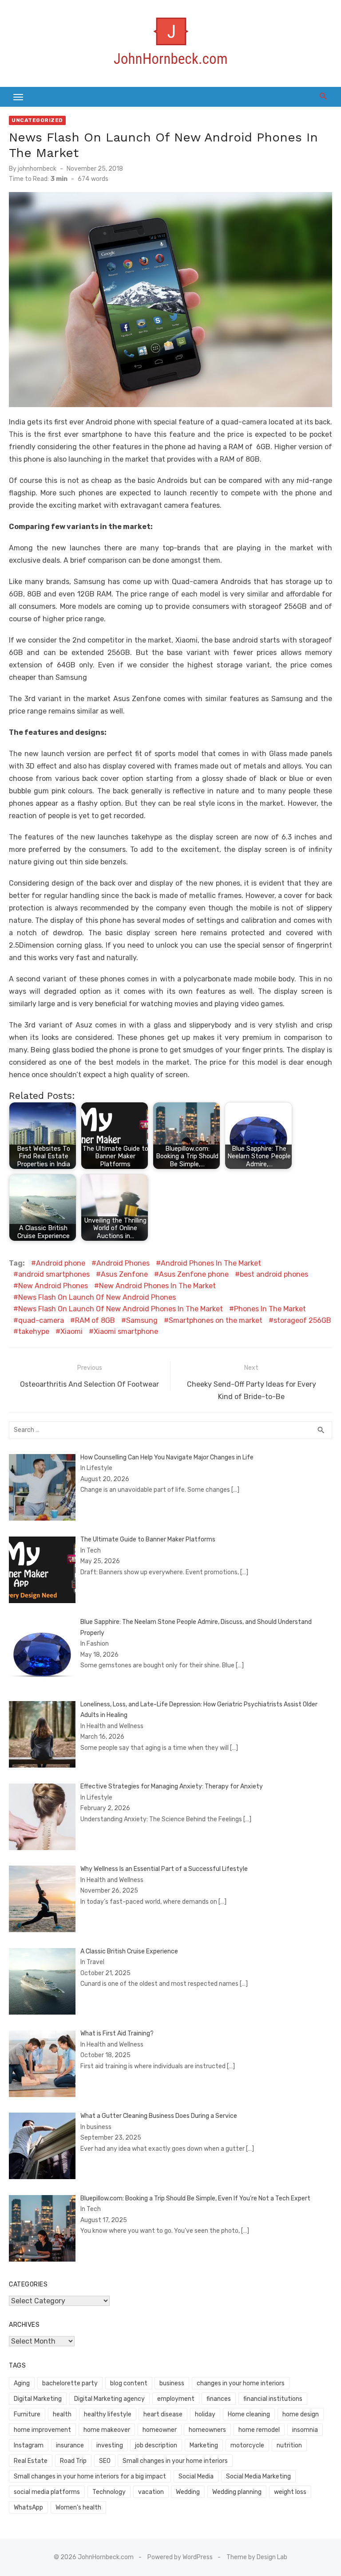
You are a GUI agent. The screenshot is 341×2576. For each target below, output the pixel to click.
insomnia (305, 2430)
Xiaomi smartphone (126, 1331)
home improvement (42, 2430)
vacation (151, 2492)
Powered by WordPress (180, 2557)
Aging (22, 2383)
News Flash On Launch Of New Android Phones (97, 1297)
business (172, 2383)
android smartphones (54, 1274)
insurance (70, 2445)
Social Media (196, 2476)
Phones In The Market (270, 1309)
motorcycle (247, 2445)
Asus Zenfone (124, 1274)
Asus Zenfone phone (194, 1274)
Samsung (142, 1320)
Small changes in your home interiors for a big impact (90, 2476)
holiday (205, 2414)
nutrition (289, 2445)
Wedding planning (237, 2492)
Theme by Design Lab (257, 2557)
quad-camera (41, 1320)
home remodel (259, 2430)
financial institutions (273, 2399)
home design (301, 2414)
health (62, 2414)
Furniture (27, 2414)
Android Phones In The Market (211, 1263)
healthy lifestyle (108, 2414)
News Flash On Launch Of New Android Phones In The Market (121, 1309)
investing (110, 2445)
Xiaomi (71, 1331)
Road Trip (73, 2461)
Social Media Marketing (258, 2476)
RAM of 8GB (95, 1320)
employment (176, 2399)
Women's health (78, 2507)
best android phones (274, 1274)
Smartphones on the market (216, 1320)
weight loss (290, 2492)
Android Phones (123, 1263)
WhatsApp (28, 2507)
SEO (105, 2461)
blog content (129, 2383)
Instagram (29, 2445)
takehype (34, 1331)
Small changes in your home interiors (175, 2461)
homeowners (207, 2430)
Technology (109, 2492)
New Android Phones (53, 1286)
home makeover (107, 2430)
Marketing (204, 2445)
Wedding (188, 2492)
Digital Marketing (38, 2399)
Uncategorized (37, 120)
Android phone (61, 1263)
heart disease (163, 2414)
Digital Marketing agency (109, 2399)
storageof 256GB (302, 1320)
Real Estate (31, 2461)
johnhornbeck (37, 169)
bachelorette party (70, 2383)
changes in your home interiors (241, 2383)
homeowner (160, 2430)
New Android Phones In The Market (157, 1286)
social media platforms (47, 2492)
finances (219, 2399)
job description (156, 2445)
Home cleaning (249, 2414)
